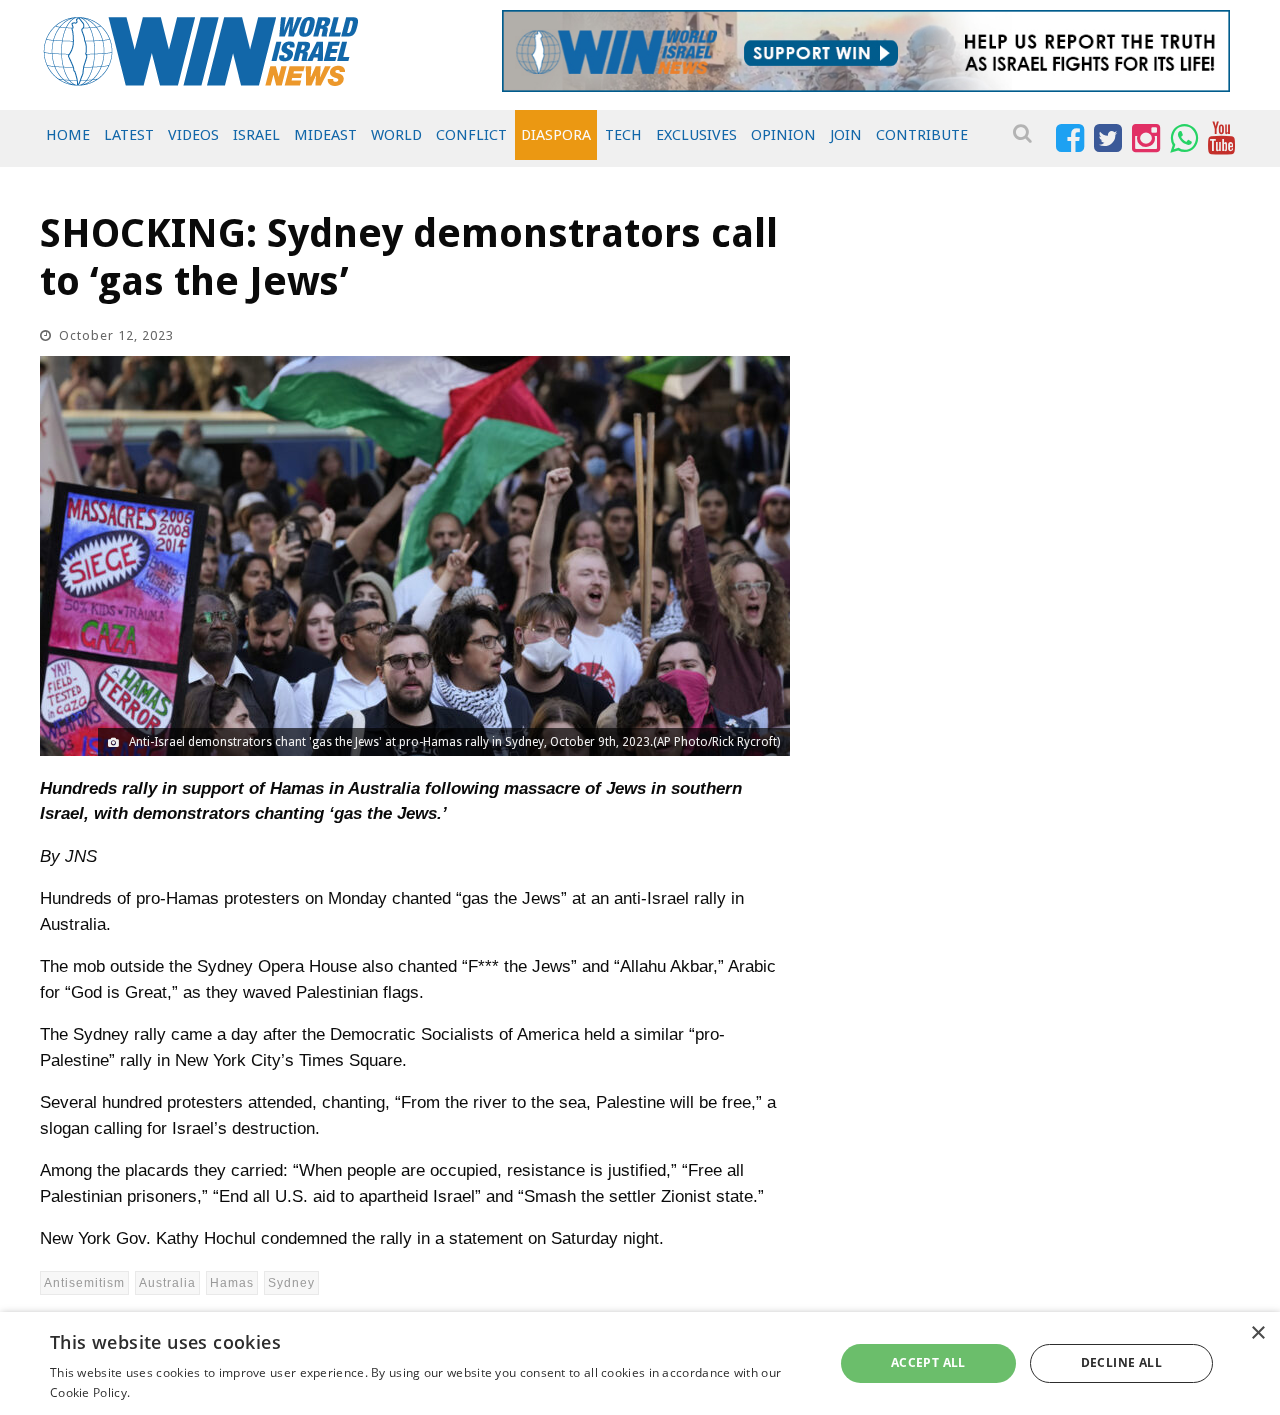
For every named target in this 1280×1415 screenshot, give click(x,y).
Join (846, 135)
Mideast (325, 135)
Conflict (471, 135)
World (396, 135)
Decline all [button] (1121, 1362)
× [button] (1257, 1333)
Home (68, 135)
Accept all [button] (928, 1362)
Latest (129, 135)
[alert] (640, 1363)
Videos (193, 135)
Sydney (291, 1283)
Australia (167, 1283)
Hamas (232, 1283)
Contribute (922, 135)
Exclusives (696, 135)
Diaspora (556, 135)
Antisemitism (84, 1283)
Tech (623, 135)
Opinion (783, 135)
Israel (256, 135)
